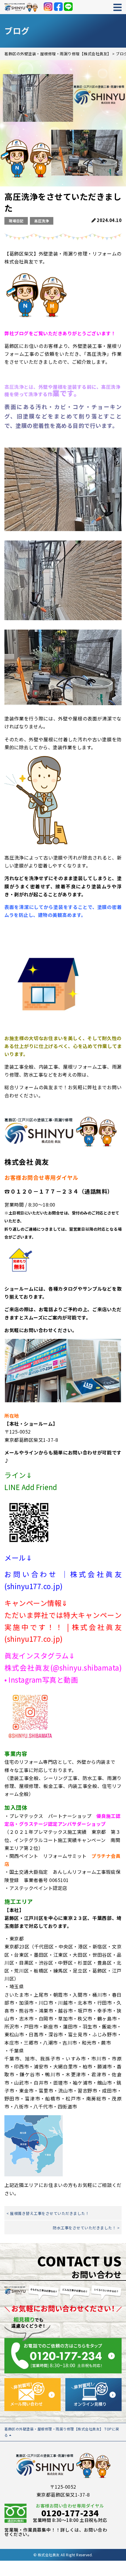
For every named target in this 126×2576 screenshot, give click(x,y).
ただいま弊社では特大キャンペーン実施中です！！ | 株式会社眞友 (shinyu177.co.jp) (63, 1627)
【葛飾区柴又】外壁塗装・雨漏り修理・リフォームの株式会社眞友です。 (63, 257)
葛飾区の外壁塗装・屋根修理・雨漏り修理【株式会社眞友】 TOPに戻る (62, 2432)
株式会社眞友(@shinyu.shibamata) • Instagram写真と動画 (63, 1674)
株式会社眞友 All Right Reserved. (65, 2555)
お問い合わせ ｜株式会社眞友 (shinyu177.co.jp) (63, 1580)
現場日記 (16, 221)
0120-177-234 (70, 2513)
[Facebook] (58, 7)
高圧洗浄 (42, 221)
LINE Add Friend (31, 1487)
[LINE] (68, 7)
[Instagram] (48, 7)
